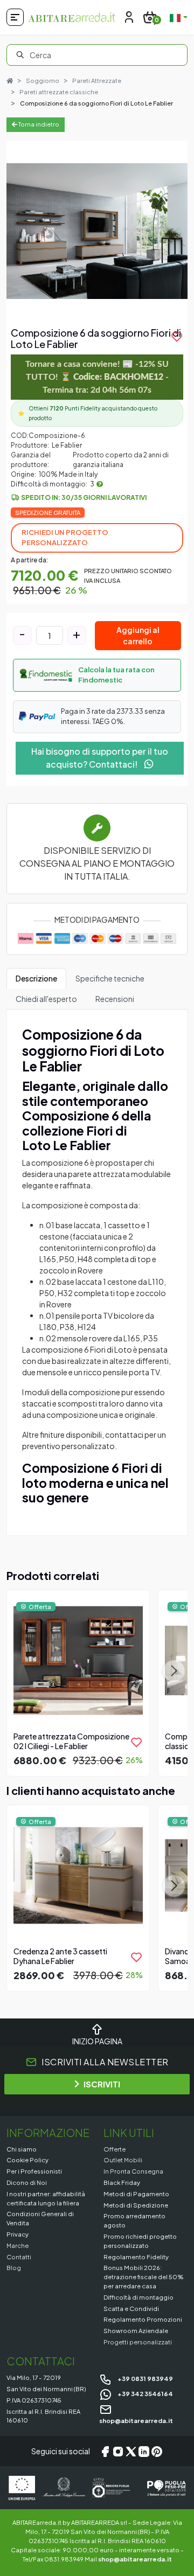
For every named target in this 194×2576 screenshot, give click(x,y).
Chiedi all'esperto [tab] (46, 999)
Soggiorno (43, 81)
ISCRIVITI (102, 2084)
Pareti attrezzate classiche (59, 92)
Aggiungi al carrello (138, 635)
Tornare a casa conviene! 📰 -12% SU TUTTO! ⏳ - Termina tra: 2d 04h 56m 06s (97, 377)
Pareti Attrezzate (97, 81)
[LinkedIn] (144, 2452)
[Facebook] (105, 2452)
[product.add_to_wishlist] (136, 1742)
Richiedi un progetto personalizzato (65, 538)
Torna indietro (38, 124)
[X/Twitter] (131, 2452)
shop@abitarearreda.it (135, 2559)
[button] (97, 675)
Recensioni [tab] (115, 999)
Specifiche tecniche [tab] (110, 978)
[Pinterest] (157, 2452)
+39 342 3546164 (145, 2393)
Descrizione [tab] (36, 978)
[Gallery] (97, 231)
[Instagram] (118, 2452)
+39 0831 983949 (145, 2378)
